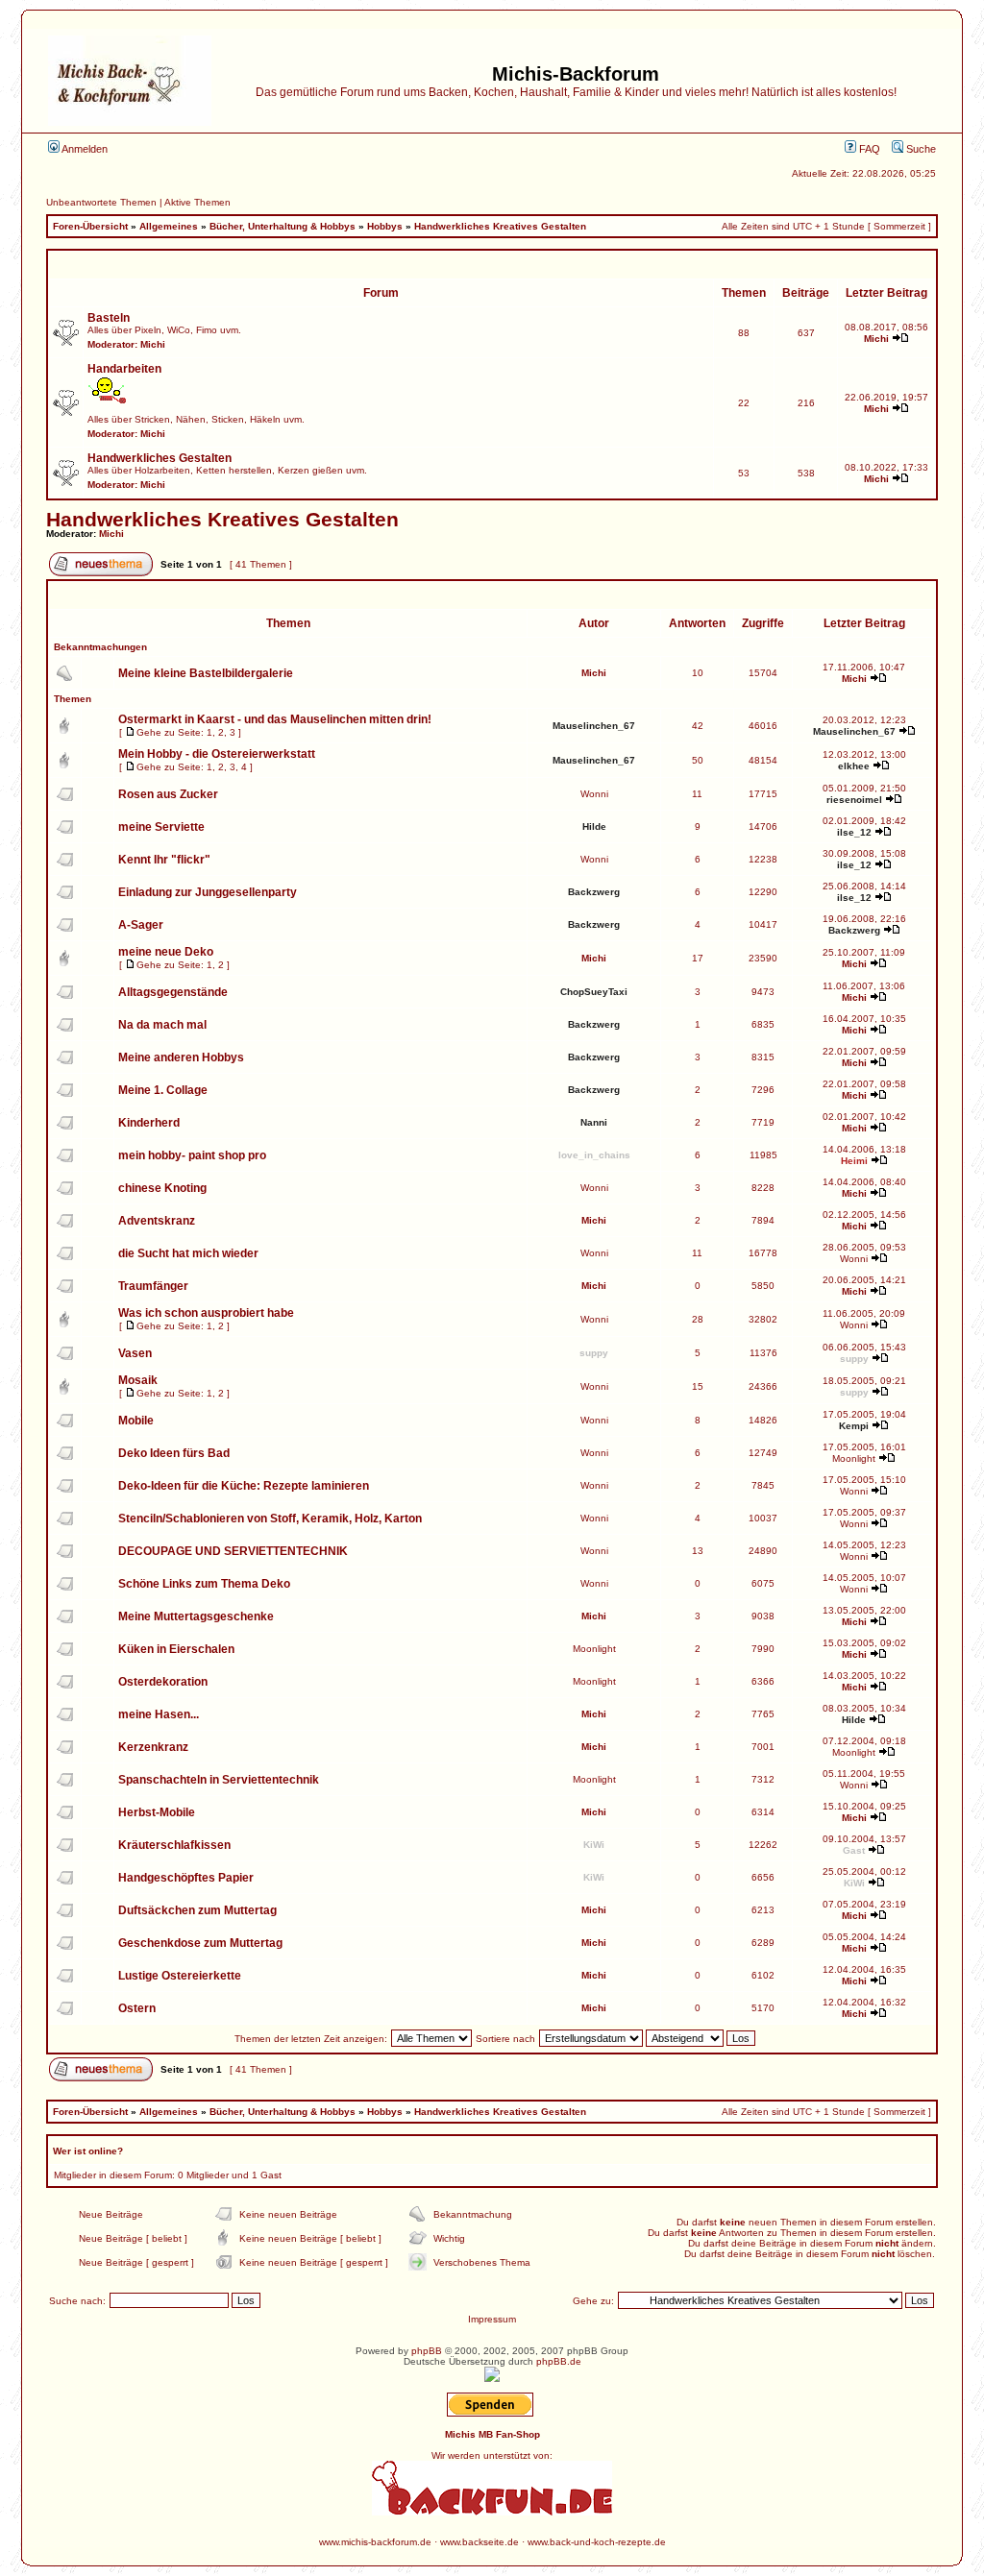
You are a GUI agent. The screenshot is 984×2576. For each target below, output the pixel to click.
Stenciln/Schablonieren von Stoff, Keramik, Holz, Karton (270, 1519)
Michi (153, 344)
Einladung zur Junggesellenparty (208, 892)
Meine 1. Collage (163, 1090)
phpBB (427, 2351)
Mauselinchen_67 (594, 726)
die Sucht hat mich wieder (188, 1253)
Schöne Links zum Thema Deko (204, 1584)
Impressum (492, 2319)
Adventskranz (157, 1221)
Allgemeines (169, 226)
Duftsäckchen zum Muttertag (197, 1910)
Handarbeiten (124, 369)
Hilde (594, 826)
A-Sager (141, 925)
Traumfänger (153, 1286)
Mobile (136, 1421)
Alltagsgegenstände (173, 992)
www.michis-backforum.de (375, 2542)
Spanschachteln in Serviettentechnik (219, 1780)
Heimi (854, 1161)
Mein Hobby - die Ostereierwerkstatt (217, 754)
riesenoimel (854, 800)
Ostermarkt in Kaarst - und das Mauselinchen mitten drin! (275, 719)
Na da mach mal (162, 1025)
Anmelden (84, 149)
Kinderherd (149, 1123)
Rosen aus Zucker (168, 794)
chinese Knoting (162, 1188)
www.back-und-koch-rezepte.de (597, 2542)
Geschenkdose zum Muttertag (200, 1943)
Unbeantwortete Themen (101, 202)
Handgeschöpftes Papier (186, 1878)
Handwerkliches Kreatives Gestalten (500, 226)
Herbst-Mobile (157, 1812)
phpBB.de (559, 2361)
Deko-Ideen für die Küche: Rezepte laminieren (244, 1486)
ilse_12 (854, 832)
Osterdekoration (163, 1682)
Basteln (109, 318)
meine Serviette (161, 827)
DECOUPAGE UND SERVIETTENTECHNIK (233, 1551)
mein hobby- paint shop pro (192, 1155)
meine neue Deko (166, 952)
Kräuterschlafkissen (174, 1845)
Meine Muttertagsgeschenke (196, 1616)
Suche (920, 149)
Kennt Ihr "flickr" (164, 860)
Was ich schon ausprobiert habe (206, 1313)
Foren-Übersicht (90, 226)
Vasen (135, 1353)
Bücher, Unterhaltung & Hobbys (283, 226)
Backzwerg (594, 892)
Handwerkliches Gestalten (160, 458)
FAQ (868, 149)
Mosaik (138, 1380)
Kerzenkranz (153, 1747)
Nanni (594, 1122)
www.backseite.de (480, 2542)
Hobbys (385, 226)
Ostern (137, 2008)
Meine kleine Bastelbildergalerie (206, 673)
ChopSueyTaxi (594, 992)
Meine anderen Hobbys (181, 1057)
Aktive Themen (197, 202)
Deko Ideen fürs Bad (174, 1453)
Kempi (854, 1426)
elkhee (854, 766)
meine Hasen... (159, 1714)
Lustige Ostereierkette (180, 1976)
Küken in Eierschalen (176, 1649)
